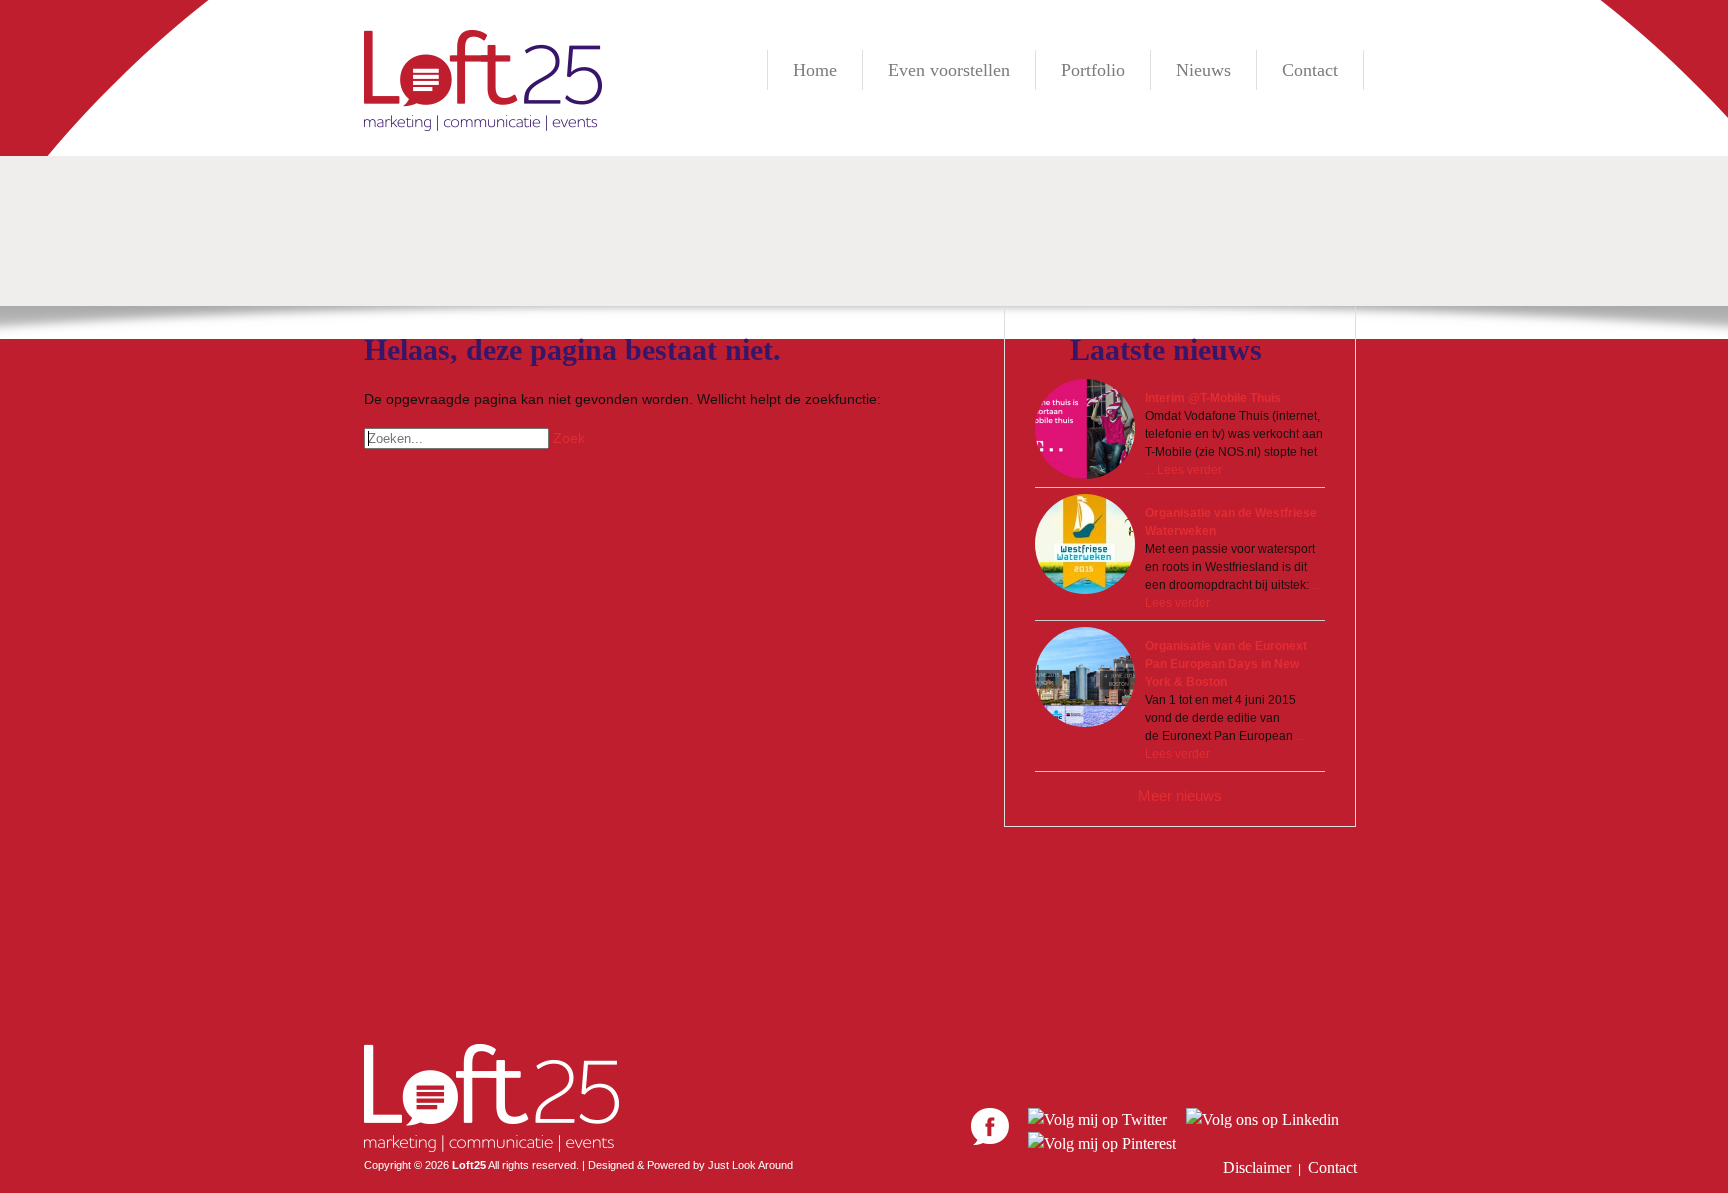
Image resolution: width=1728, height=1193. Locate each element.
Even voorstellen (949, 70)
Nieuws (1203, 70)
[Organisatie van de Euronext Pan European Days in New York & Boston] (1085, 677)
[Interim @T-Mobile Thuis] (1085, 429)
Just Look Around (750, 1165)
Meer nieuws (1180, 795)
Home (815, 70)
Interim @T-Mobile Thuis (1213, 398)
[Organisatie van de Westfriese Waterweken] (1085, 544)
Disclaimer (1257, 1167)
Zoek (569, 438)
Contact (1310, 70)
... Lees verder (1183, 470)
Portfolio (1093, 70)
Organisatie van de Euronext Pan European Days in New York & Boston (1226, 664)
